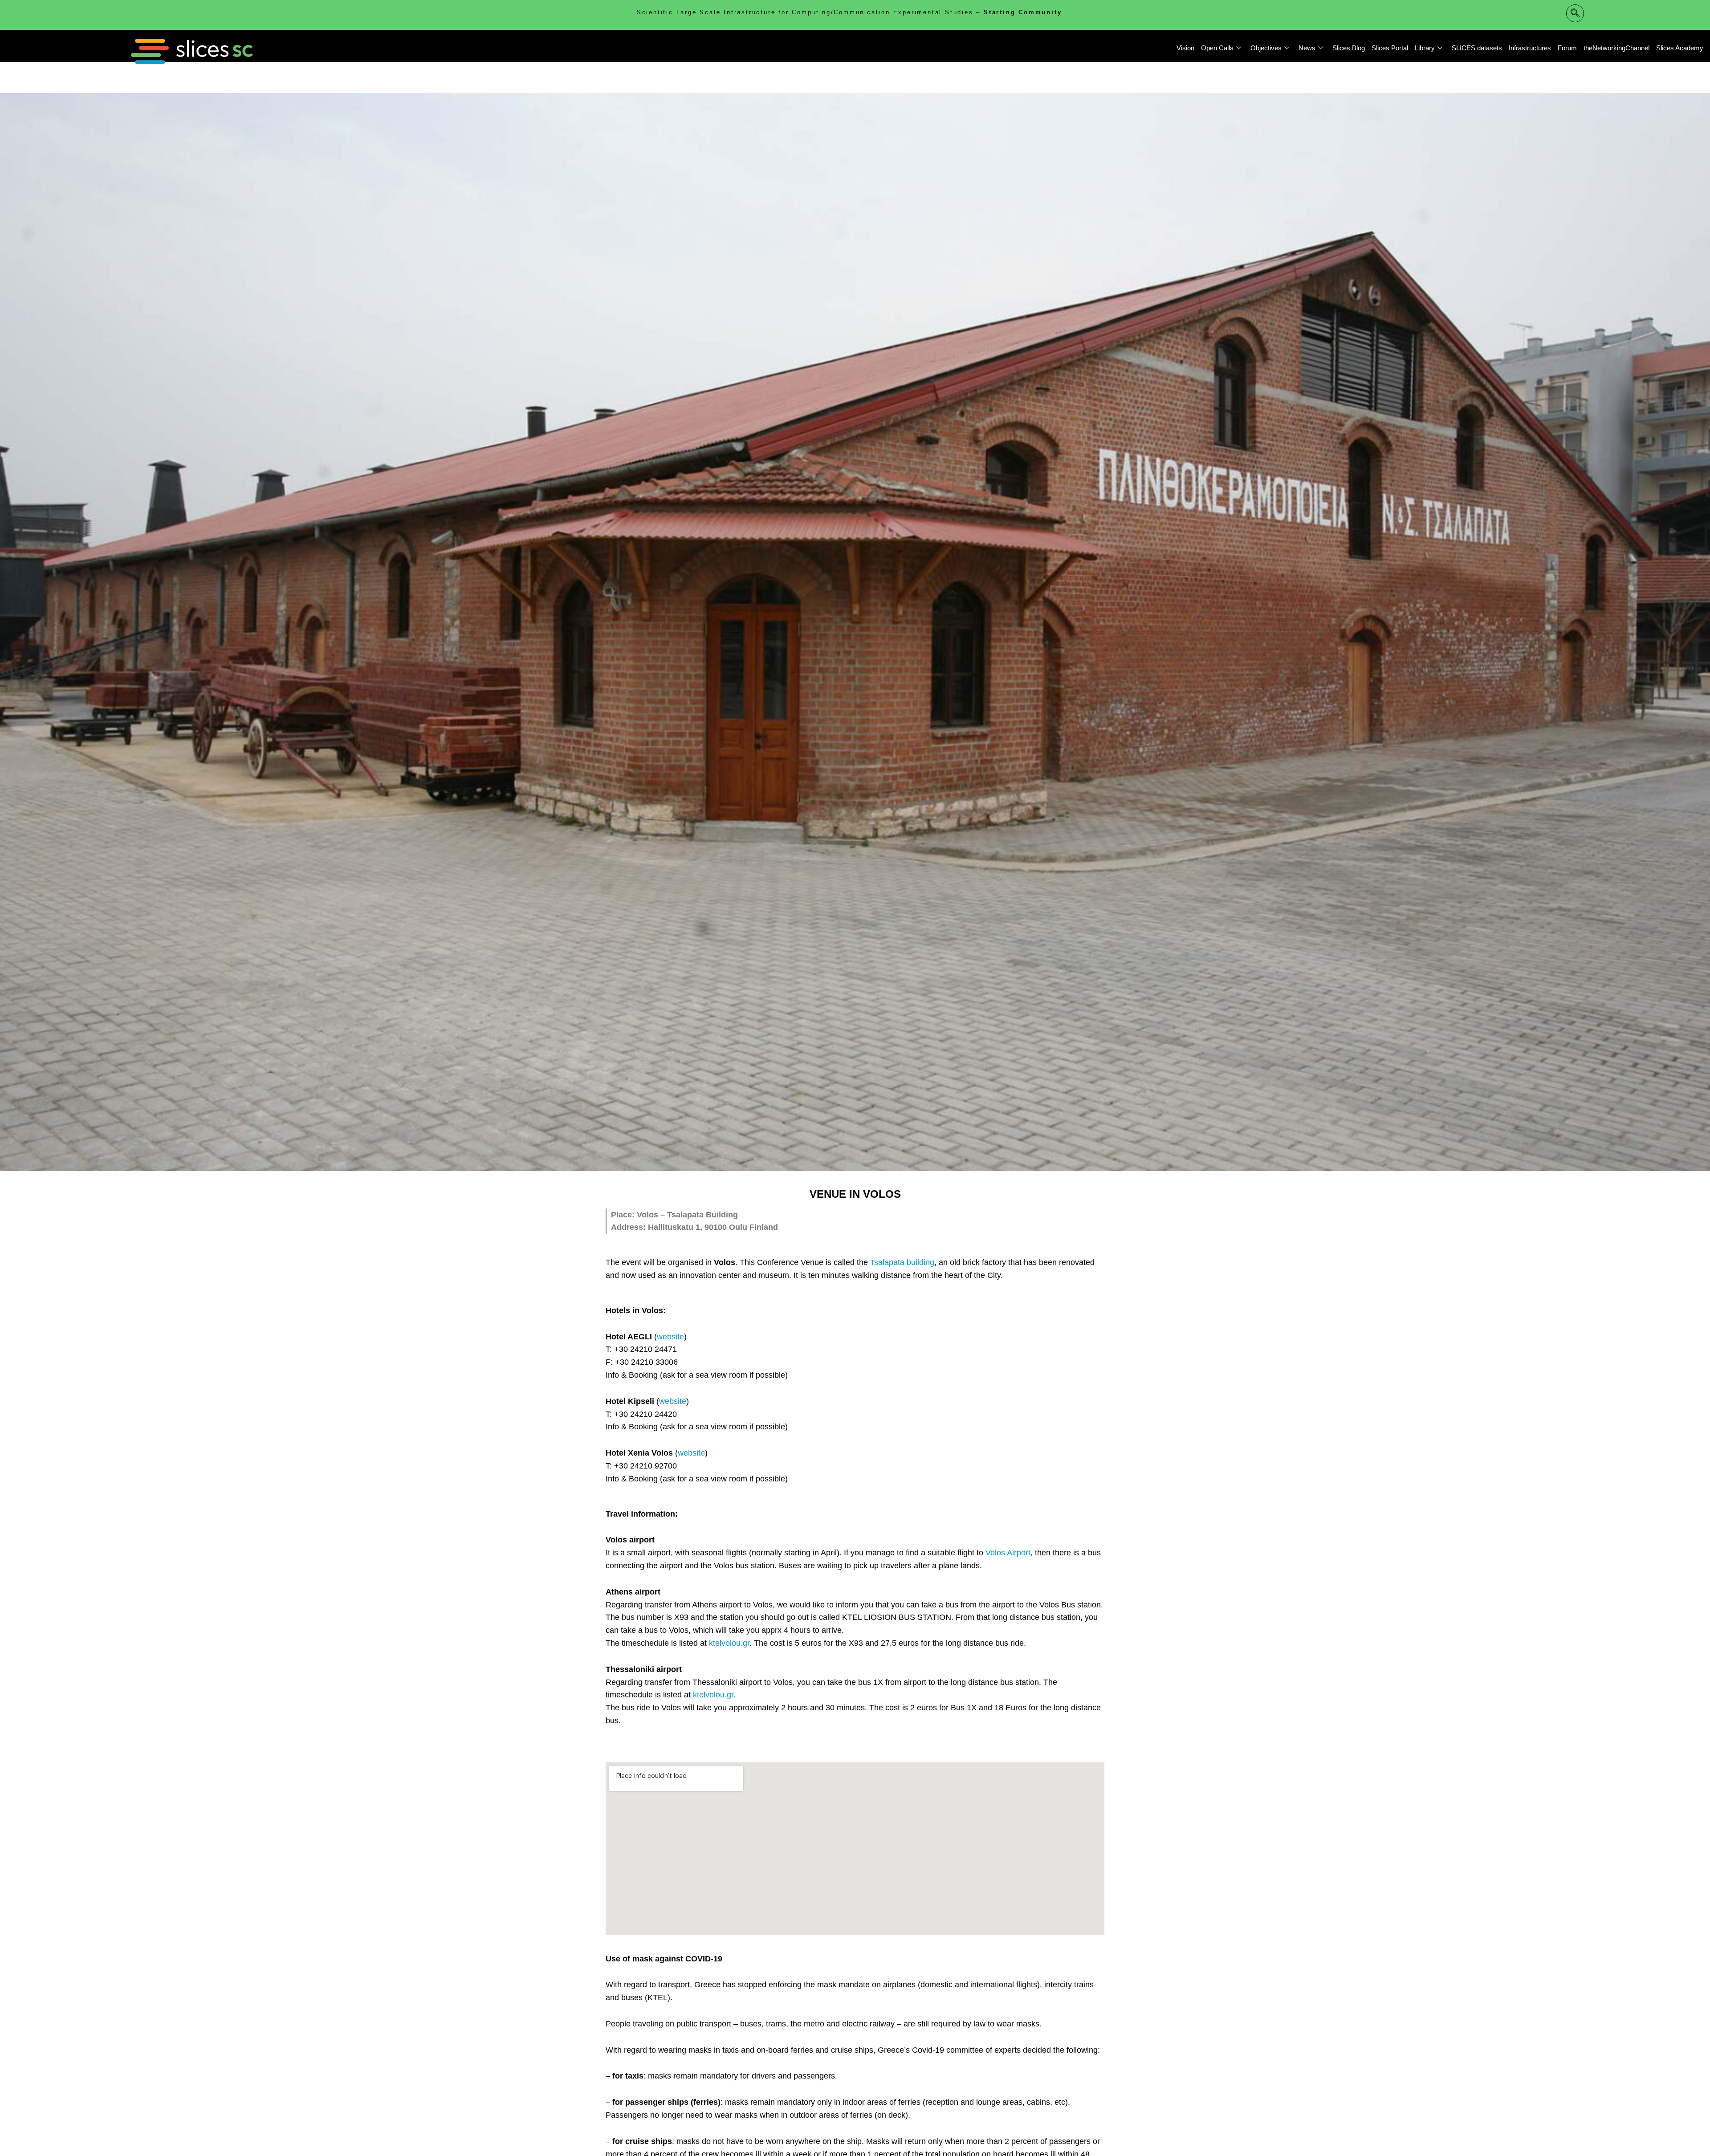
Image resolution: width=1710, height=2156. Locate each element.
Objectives (1266, 48)
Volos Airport (1008, 1553)
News (1307, 48)
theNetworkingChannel (1616, 48)
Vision (1185, 48)
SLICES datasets (1477, 48)
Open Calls (1217, 48)
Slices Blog (1349, 48)
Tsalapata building (902, 1262)
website (670, 1337)
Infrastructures (1530, 48)
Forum (1567, 48)
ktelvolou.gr (729, 1643)
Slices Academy (1680, 48)
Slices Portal (1390, 48)
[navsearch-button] (1575, 13)
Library (1425, 48)
